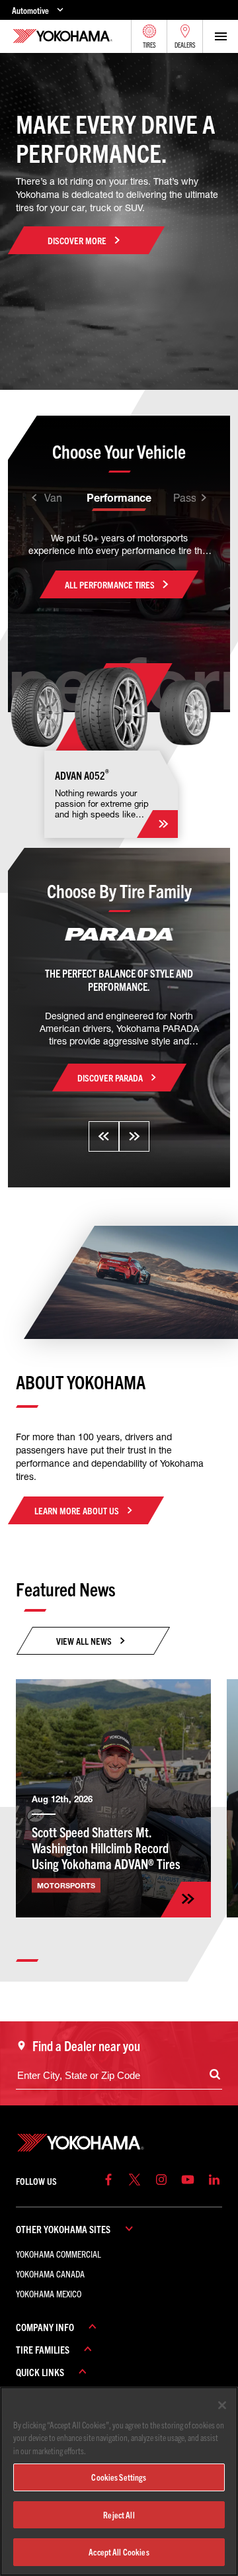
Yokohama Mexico (49, 2293)
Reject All (119, 2515)
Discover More (77, 240)
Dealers (185, 45)
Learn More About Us (77, 1510)
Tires (149, 45)
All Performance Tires (110, 584)
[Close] (222, 2405)
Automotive (30, 10)
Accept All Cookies (119, 2552)
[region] (119, 2481)
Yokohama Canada (50, 2274)
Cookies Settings (119, 2477)
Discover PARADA (110, 1078)
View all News (84, 1641)
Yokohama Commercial (59, 2254)
